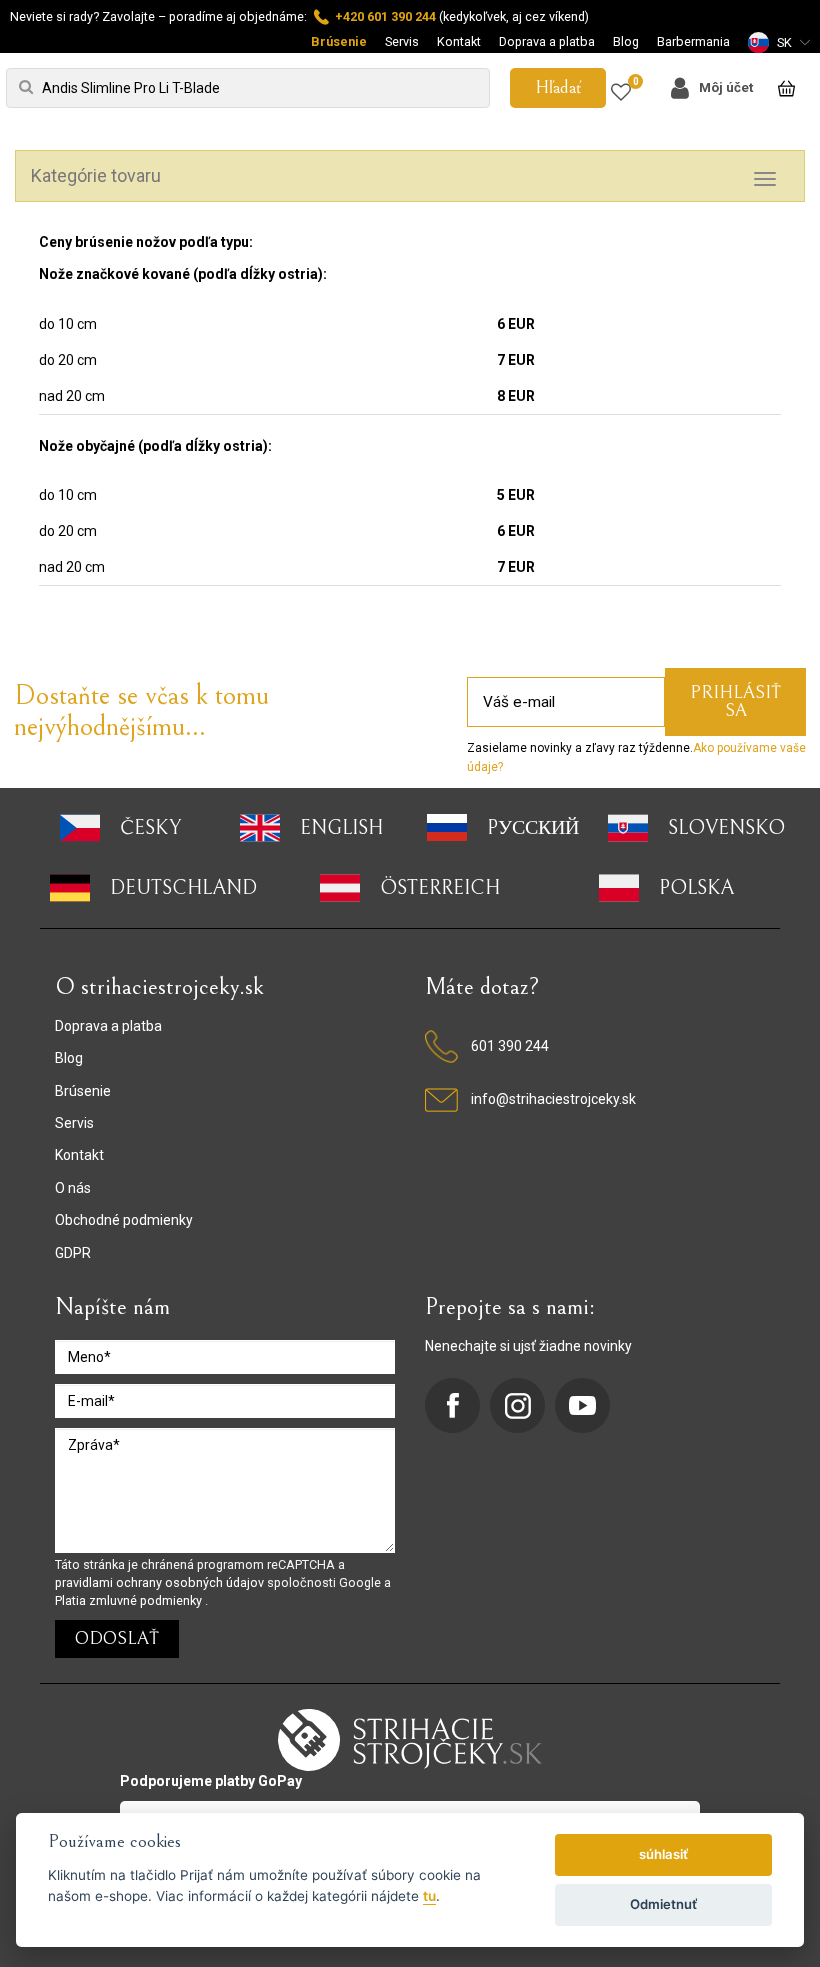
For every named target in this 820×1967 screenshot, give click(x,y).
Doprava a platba (547, 41)
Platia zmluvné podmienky (130, 1600)
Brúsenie (339, 41)
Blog (626, 41)
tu (429, 1896)
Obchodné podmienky (124, 1220)
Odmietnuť (663, 1904)
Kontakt (459, 41)
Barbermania (693, 41)
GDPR (73, 1253)
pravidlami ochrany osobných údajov (161, 1582)
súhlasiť (663, 1854)
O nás (73, 1188)
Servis (402, 41)
